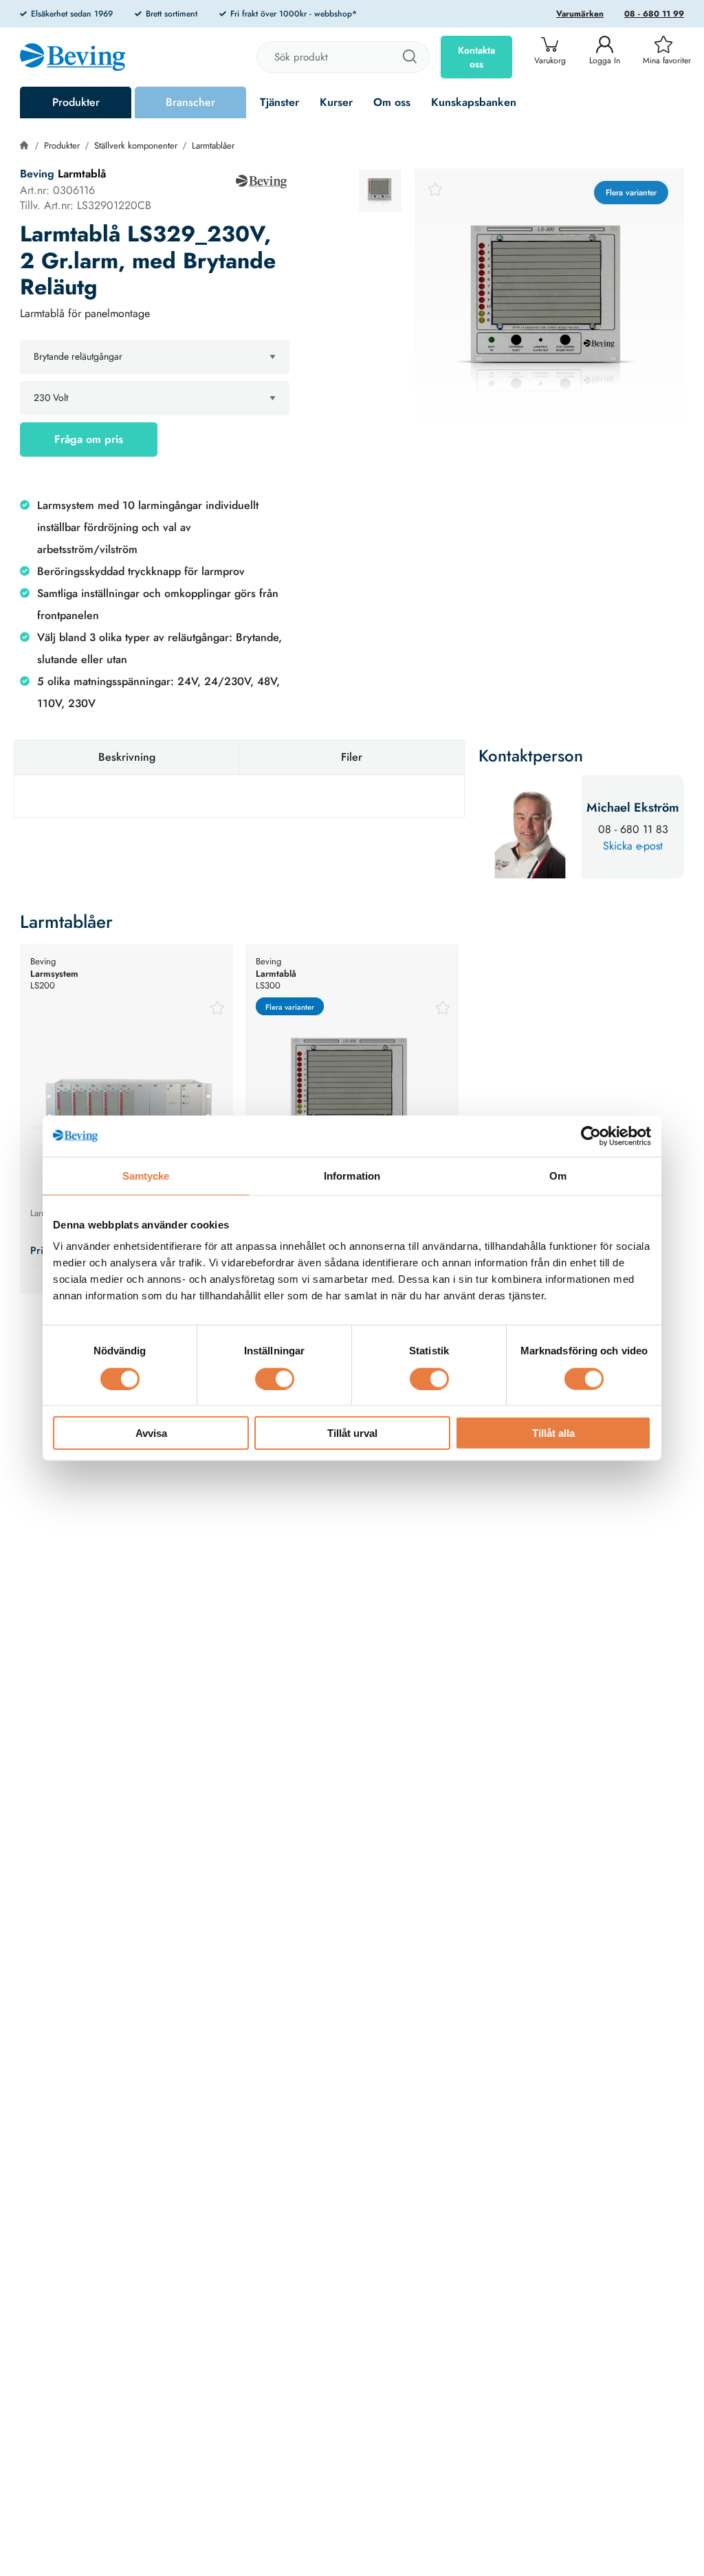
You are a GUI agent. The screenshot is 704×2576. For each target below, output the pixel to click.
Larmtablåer (213, 145)
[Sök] (409, 57)
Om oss (392, 102)
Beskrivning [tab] (127, 757)
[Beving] (73, 59)
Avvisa (151, 1433)
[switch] (275, 1378)
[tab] (380, 191)
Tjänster (279, 102)
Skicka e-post (633, 846)
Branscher (190, 102)
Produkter (76, 102)
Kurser (336, 102)
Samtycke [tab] (146, 1175)
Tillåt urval (352, 1433)
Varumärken (580, 14)
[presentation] (380, 191)
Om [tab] (558, 1175)
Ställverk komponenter (136, 145)
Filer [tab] (352, 757)
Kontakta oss (476, 57)
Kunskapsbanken (474, 102)
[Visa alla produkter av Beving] (261, 182)
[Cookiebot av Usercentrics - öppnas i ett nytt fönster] (591, 1136)
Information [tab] (352, 1175)
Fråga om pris (89, 439)
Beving (37, 174)
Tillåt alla (553, 1433)
